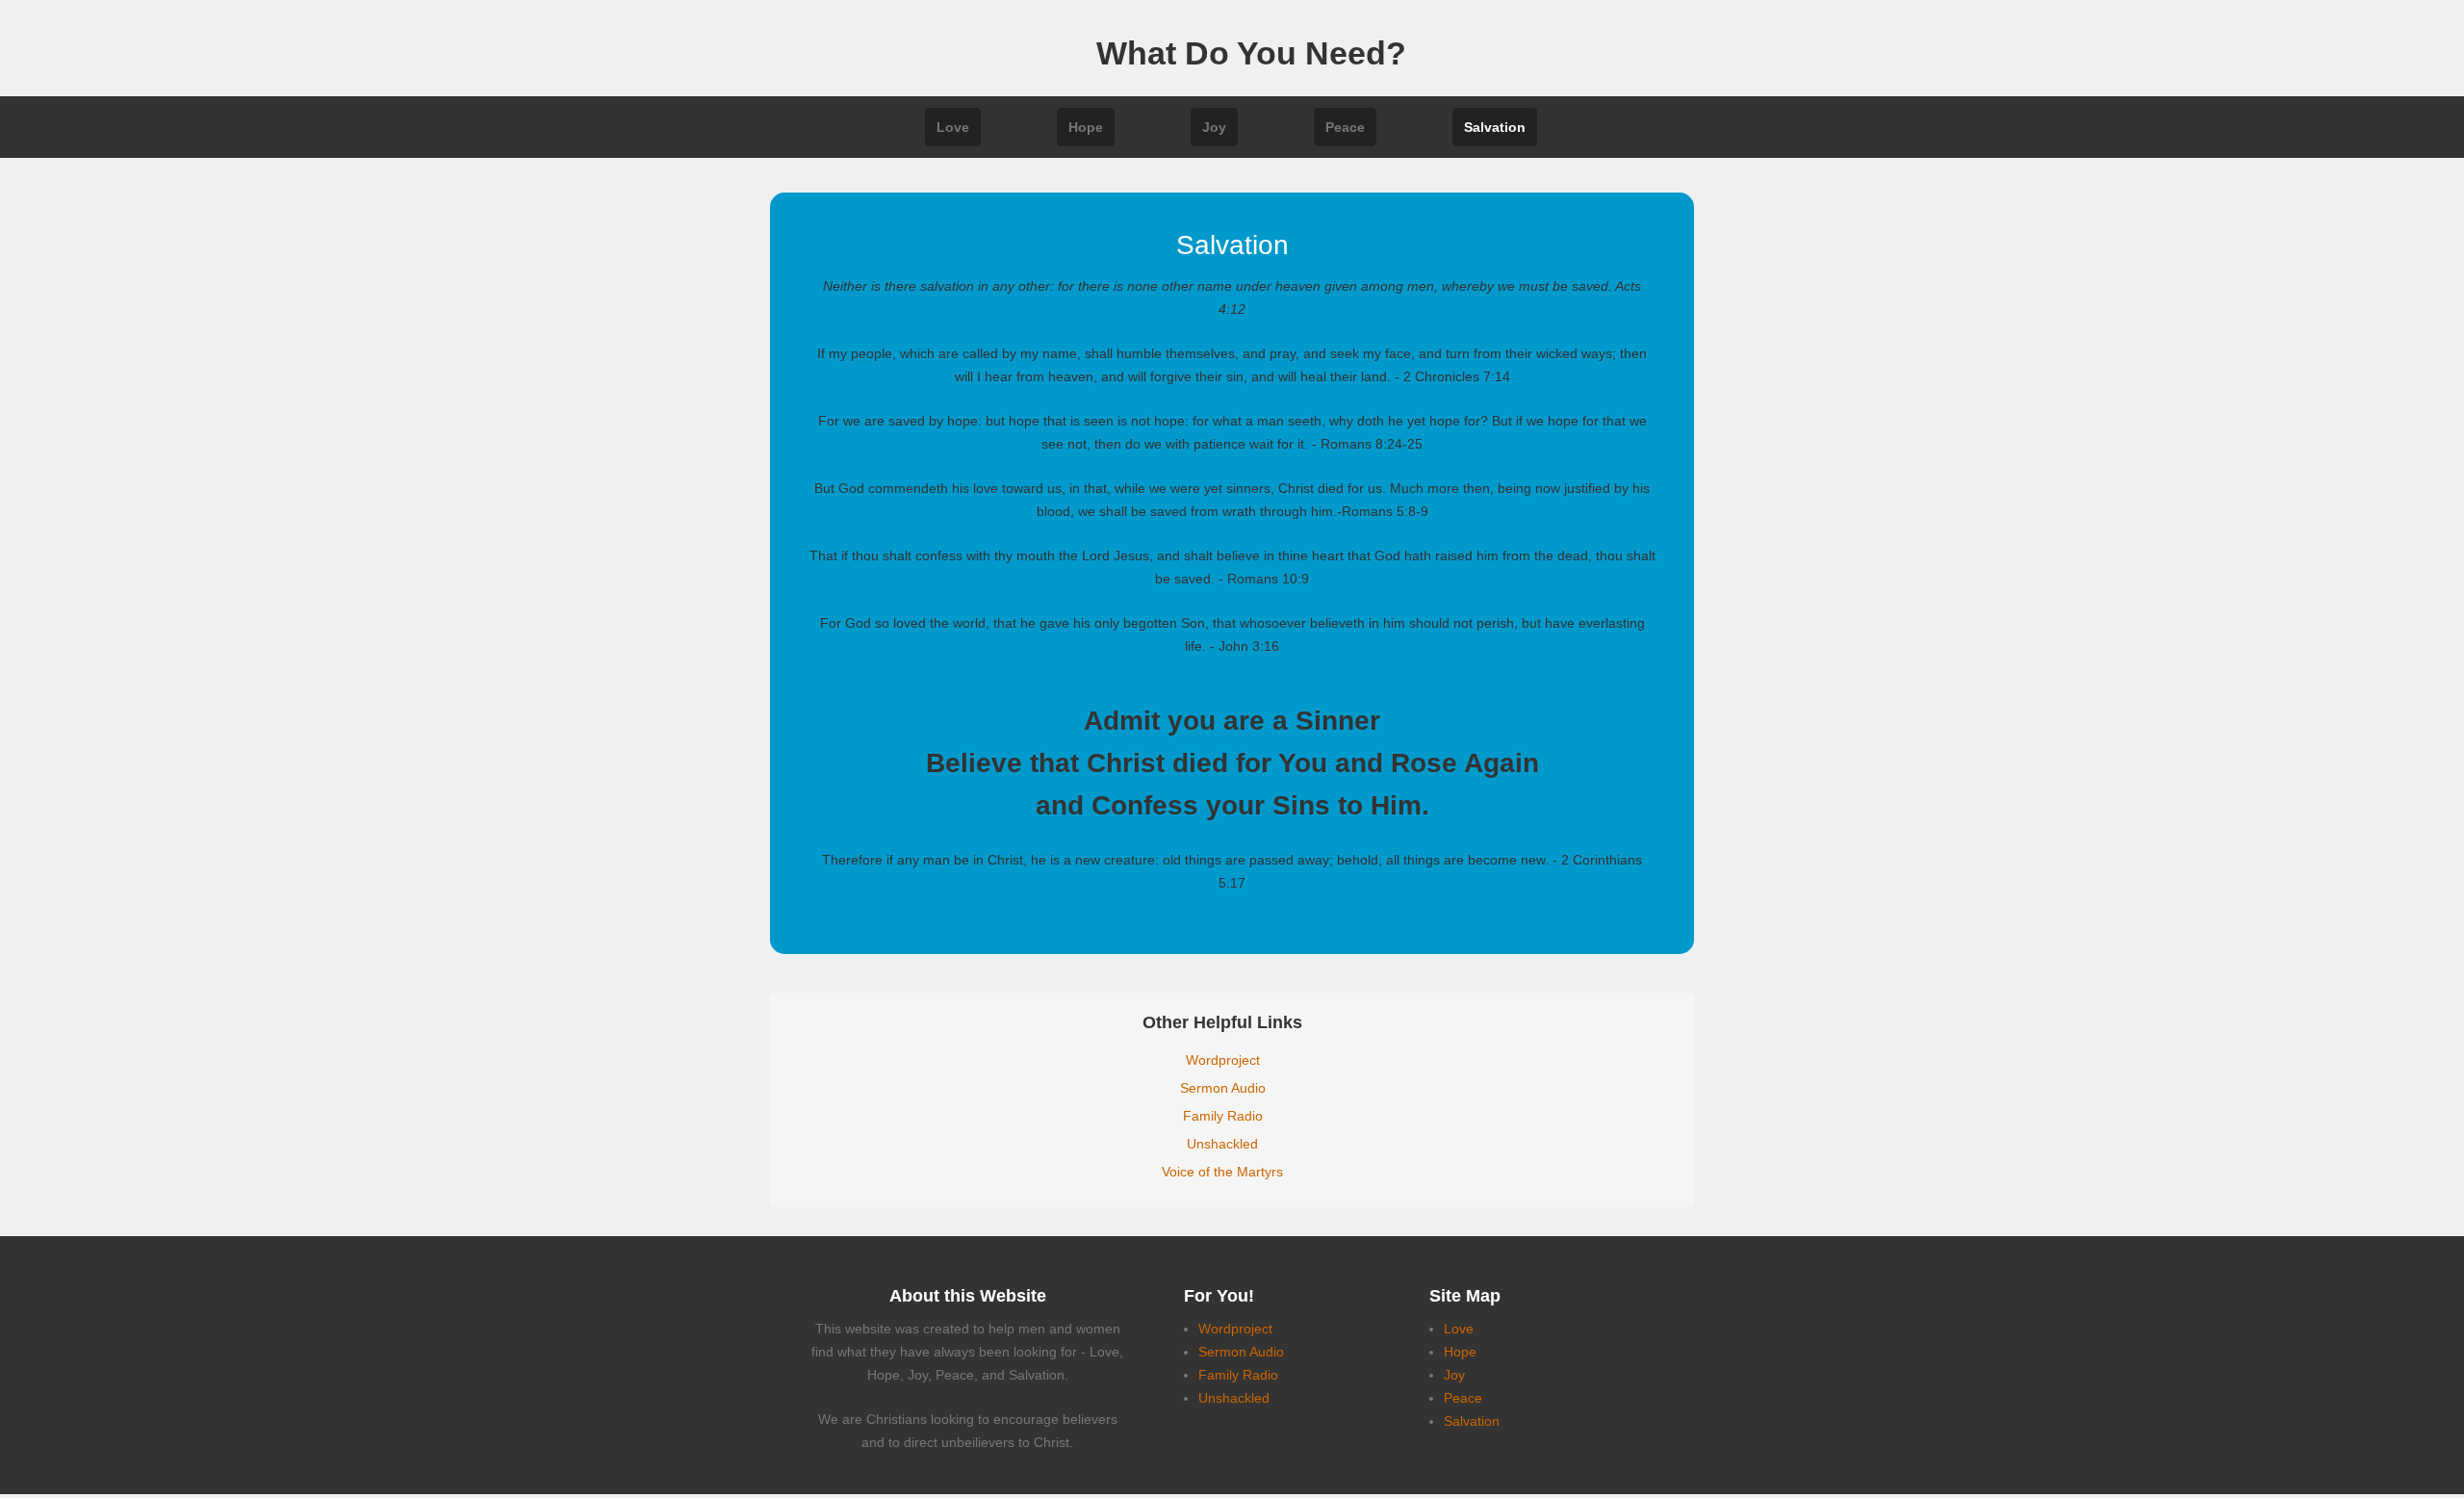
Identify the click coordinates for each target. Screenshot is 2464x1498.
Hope (1086, 127)
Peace (1345, 127)
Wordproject (1223, 1060)
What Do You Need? (1251, 53)
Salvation (1495, 127)
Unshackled (1222, 1144)
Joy (1214, 127)
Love (953, 127)
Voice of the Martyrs (1222, 1172)
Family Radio (1223, 1116)
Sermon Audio (1223, 1088)
